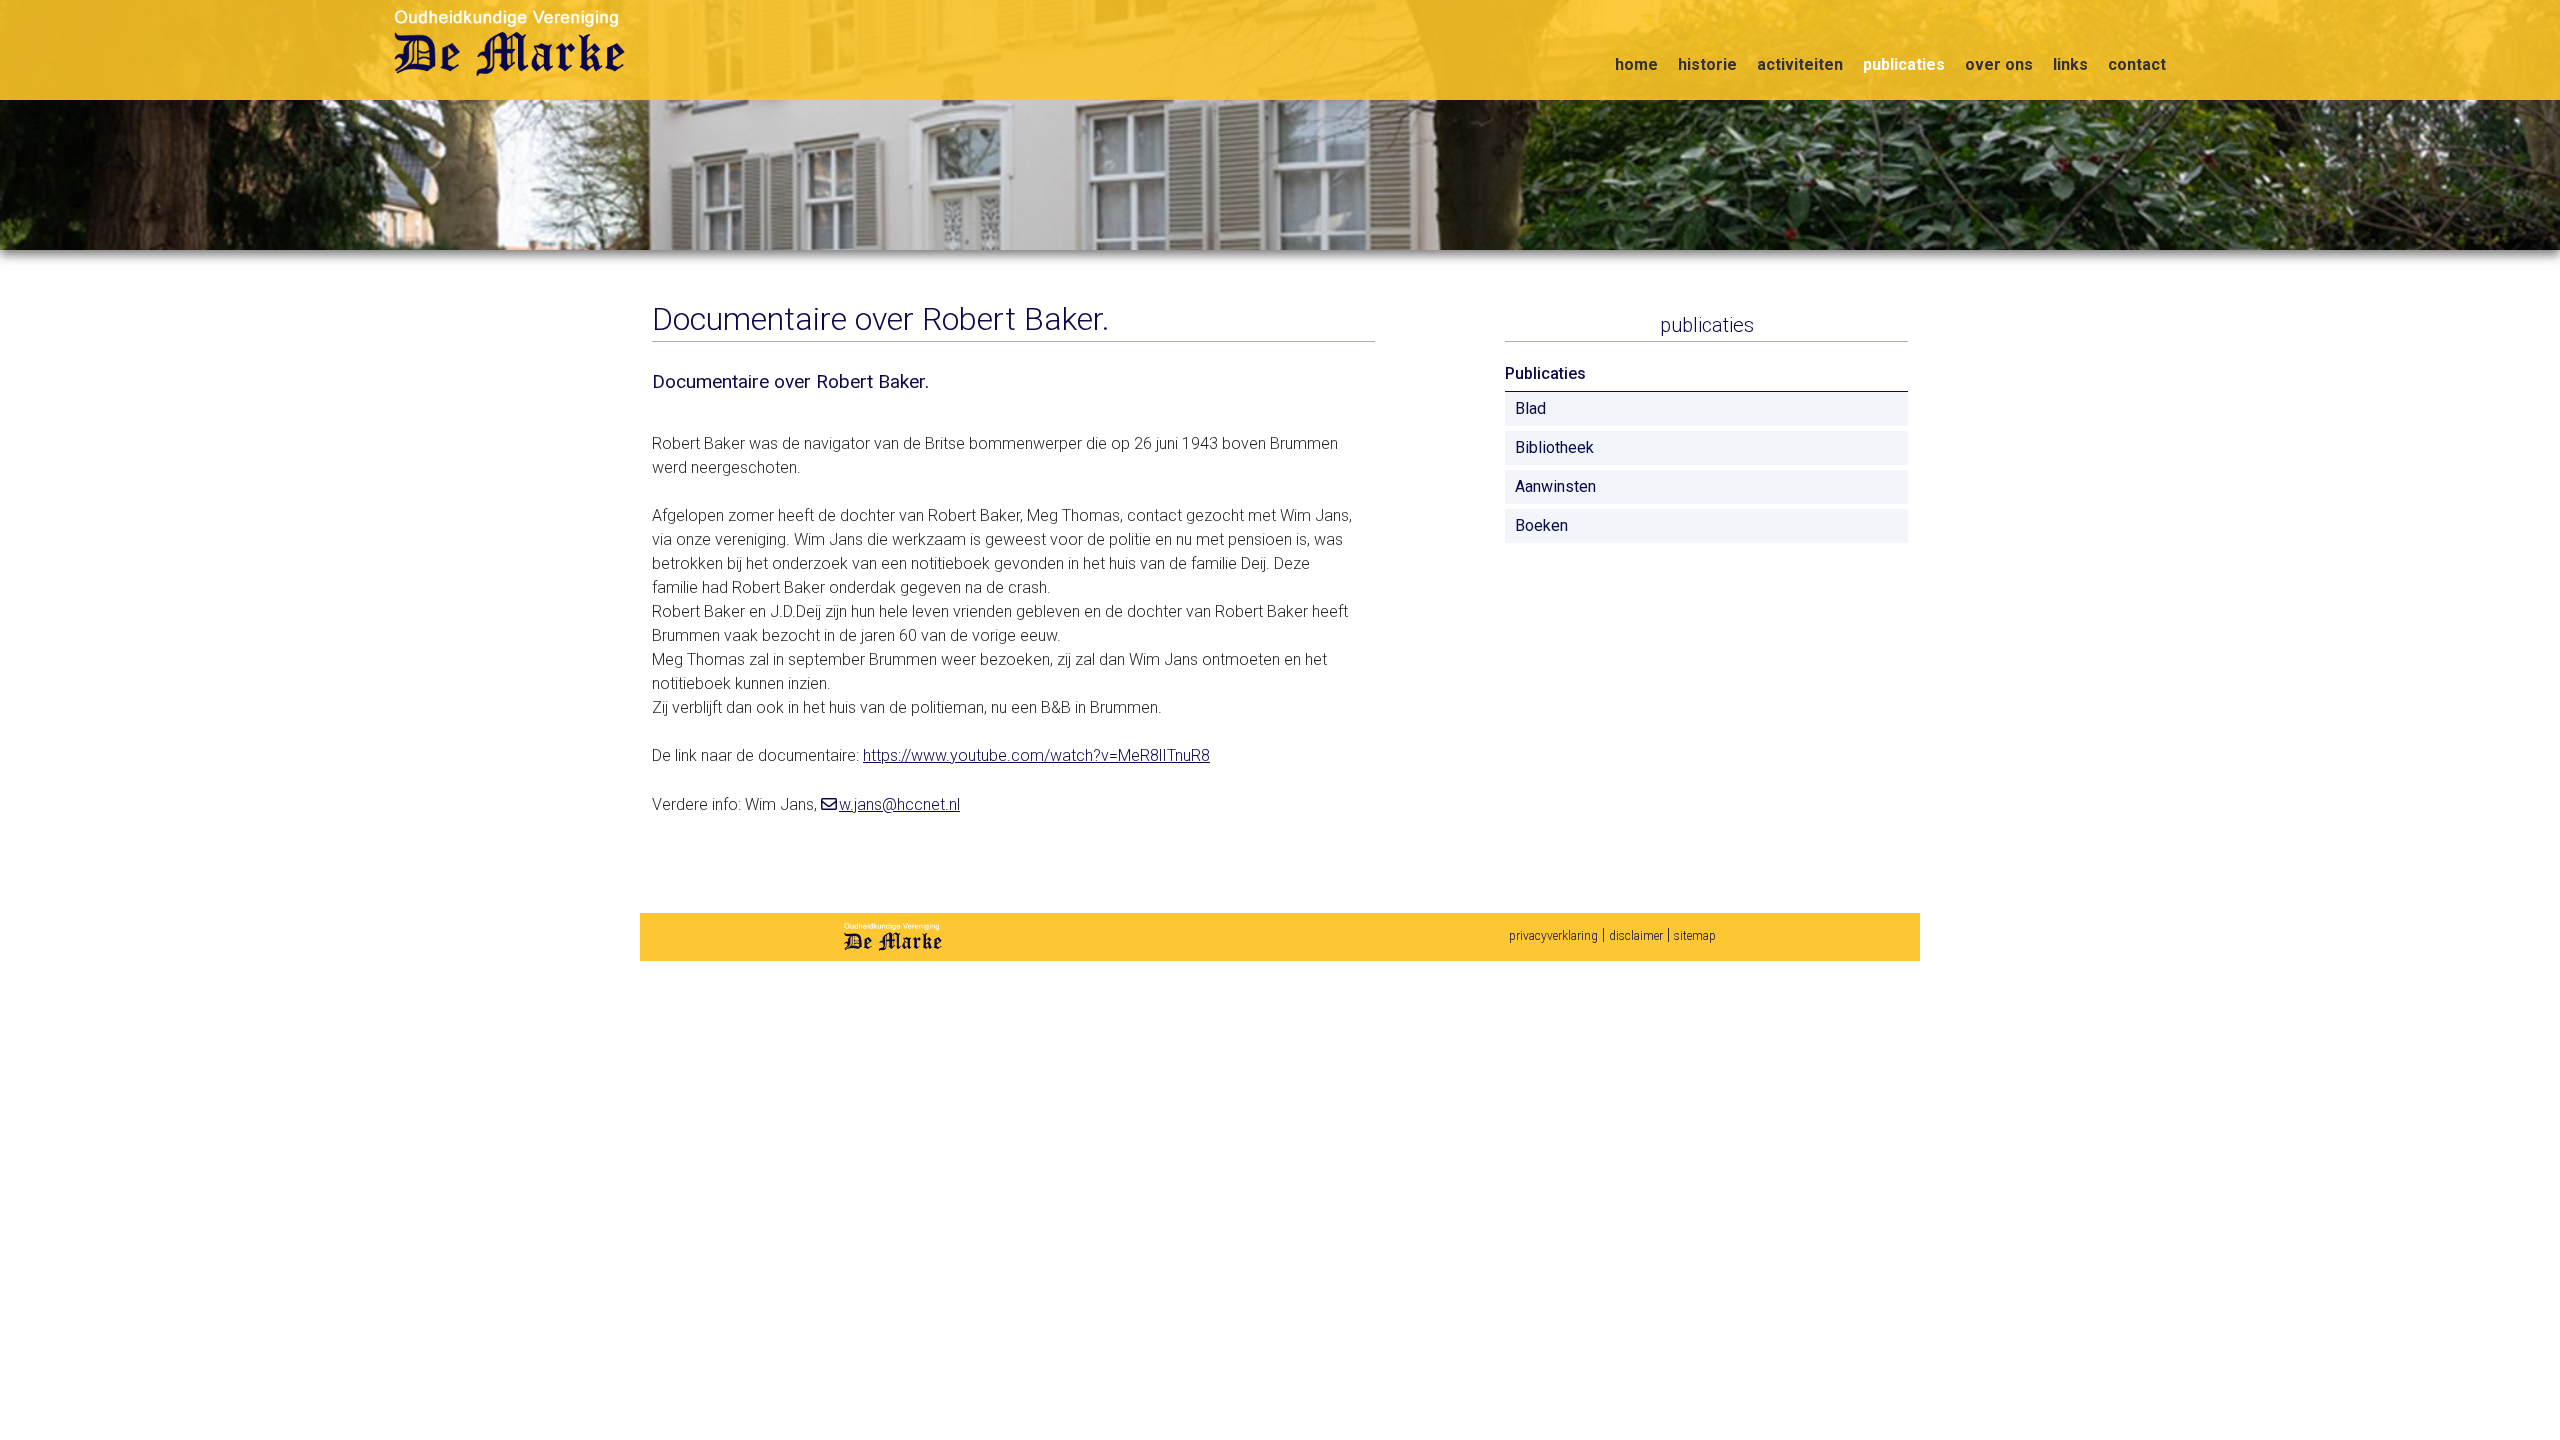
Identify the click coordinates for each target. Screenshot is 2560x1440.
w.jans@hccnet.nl (899, 804)
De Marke (893, 937)
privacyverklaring (1553, 936)
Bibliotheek (1554, 447)
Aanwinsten (1555, 486)
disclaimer (1636, 936)
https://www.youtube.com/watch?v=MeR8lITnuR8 (1036, 755)
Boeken (1541, 525)
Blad (1530, 408)
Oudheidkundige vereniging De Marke (513, 43)
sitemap (1695, 936)
